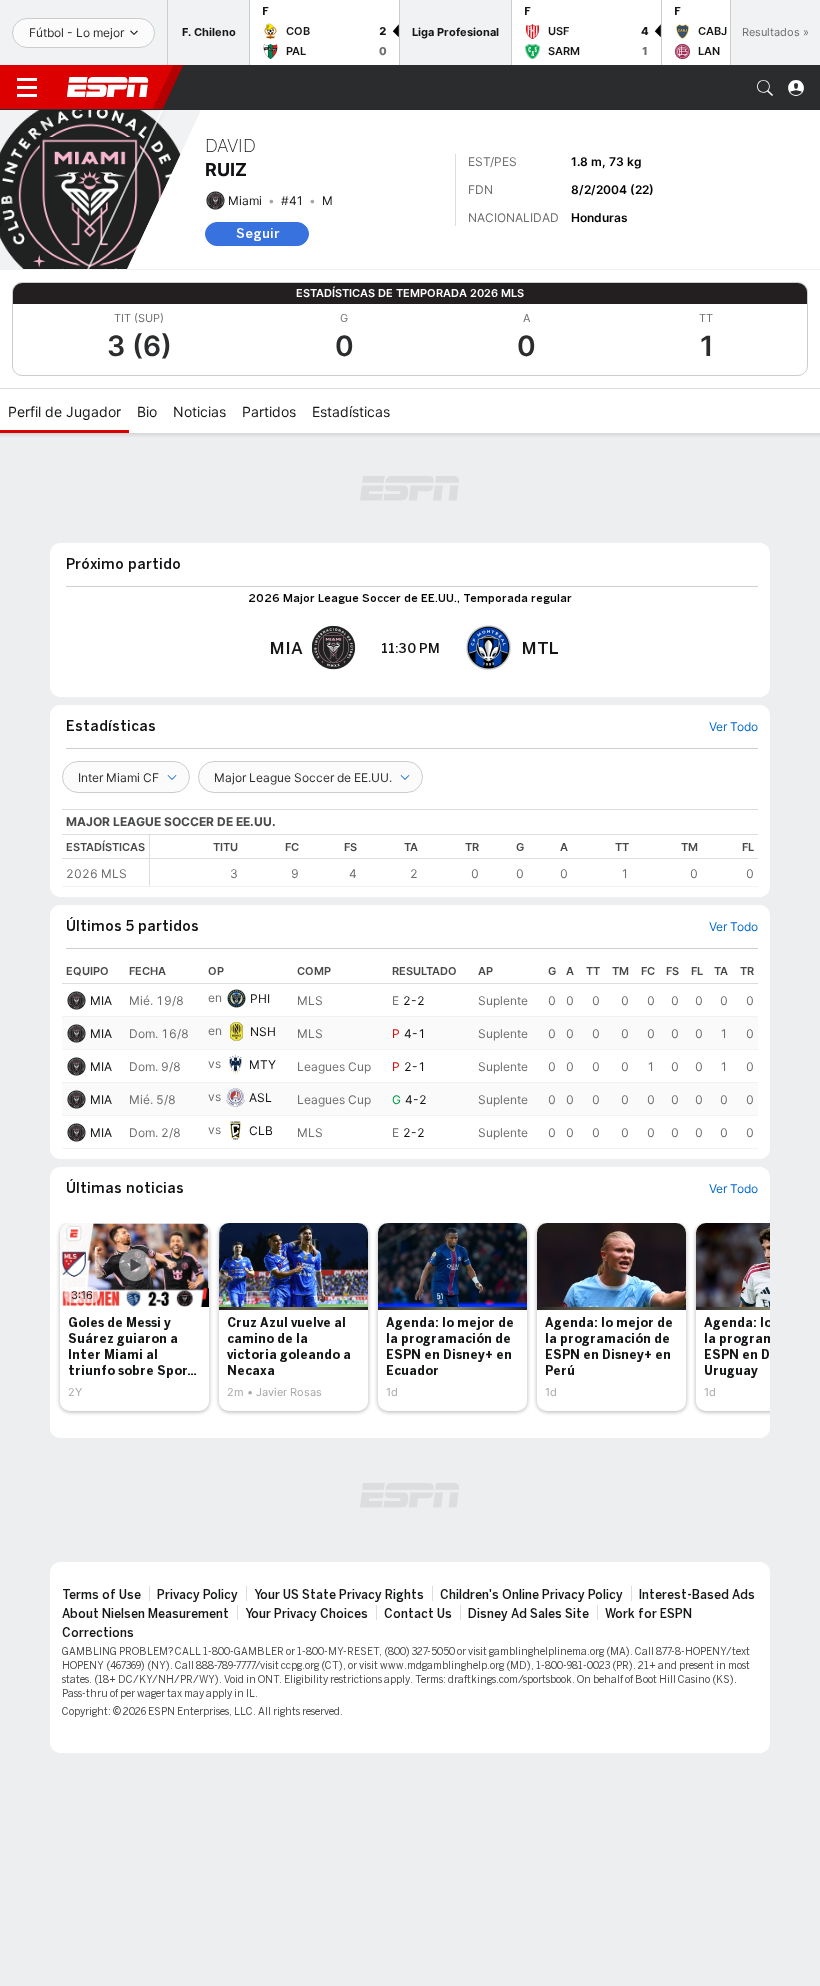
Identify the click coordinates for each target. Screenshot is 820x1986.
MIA (101, 1000)
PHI (260, 998)
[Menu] (27, 88)
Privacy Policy (197, 1595)
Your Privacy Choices (306, 1614)
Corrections (98, 1633)
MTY (262, 1064)
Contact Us (418, 1614)
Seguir (257, 233)
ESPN (108, 87)
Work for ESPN (648, 1614)
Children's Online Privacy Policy (531, 1595)
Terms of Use (101, 1595)
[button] (765, 88)
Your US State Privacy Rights (339, 1595)
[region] (454, 860)
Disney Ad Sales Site (528, 1614)
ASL (260, 1097)
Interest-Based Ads (697, 1595)
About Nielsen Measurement (145, 1614)
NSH (263, 1031)
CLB (261, 1130)
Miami (245, 200)
